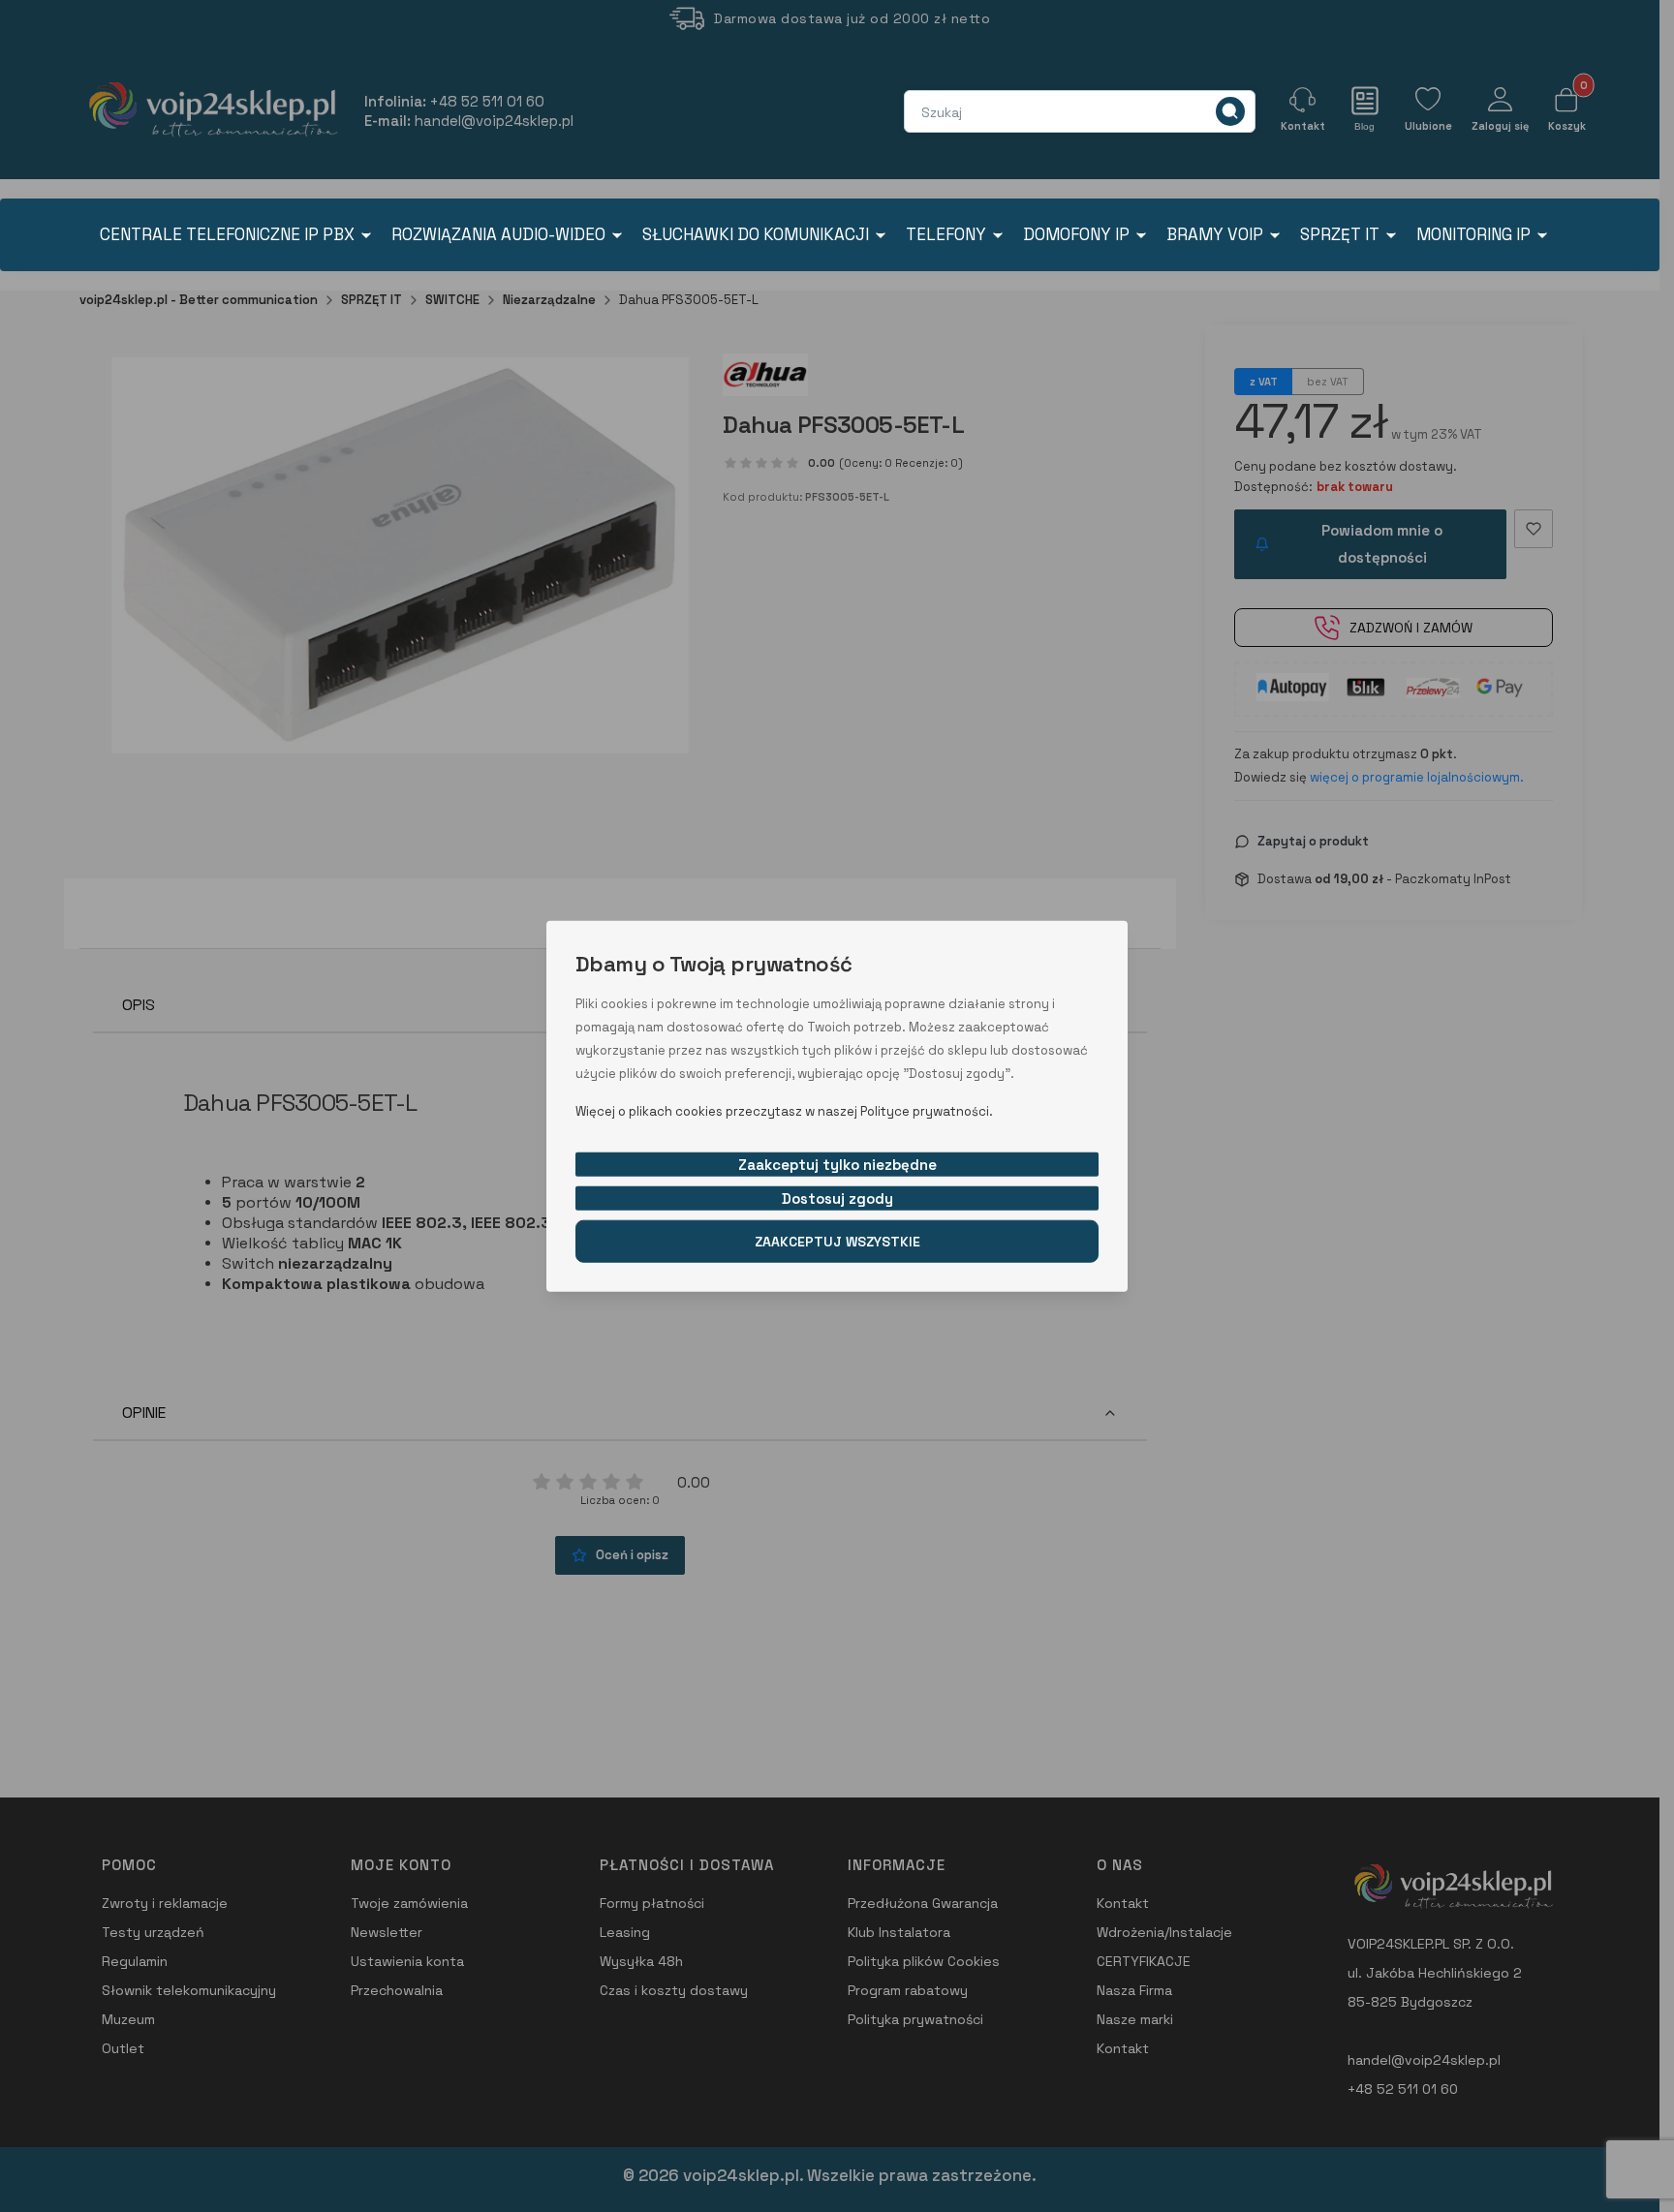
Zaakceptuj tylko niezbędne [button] (837, 1164)
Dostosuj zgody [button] (837, 1198)
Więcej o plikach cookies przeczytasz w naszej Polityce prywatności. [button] (784, 1110)
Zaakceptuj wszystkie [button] (837, 1241)
